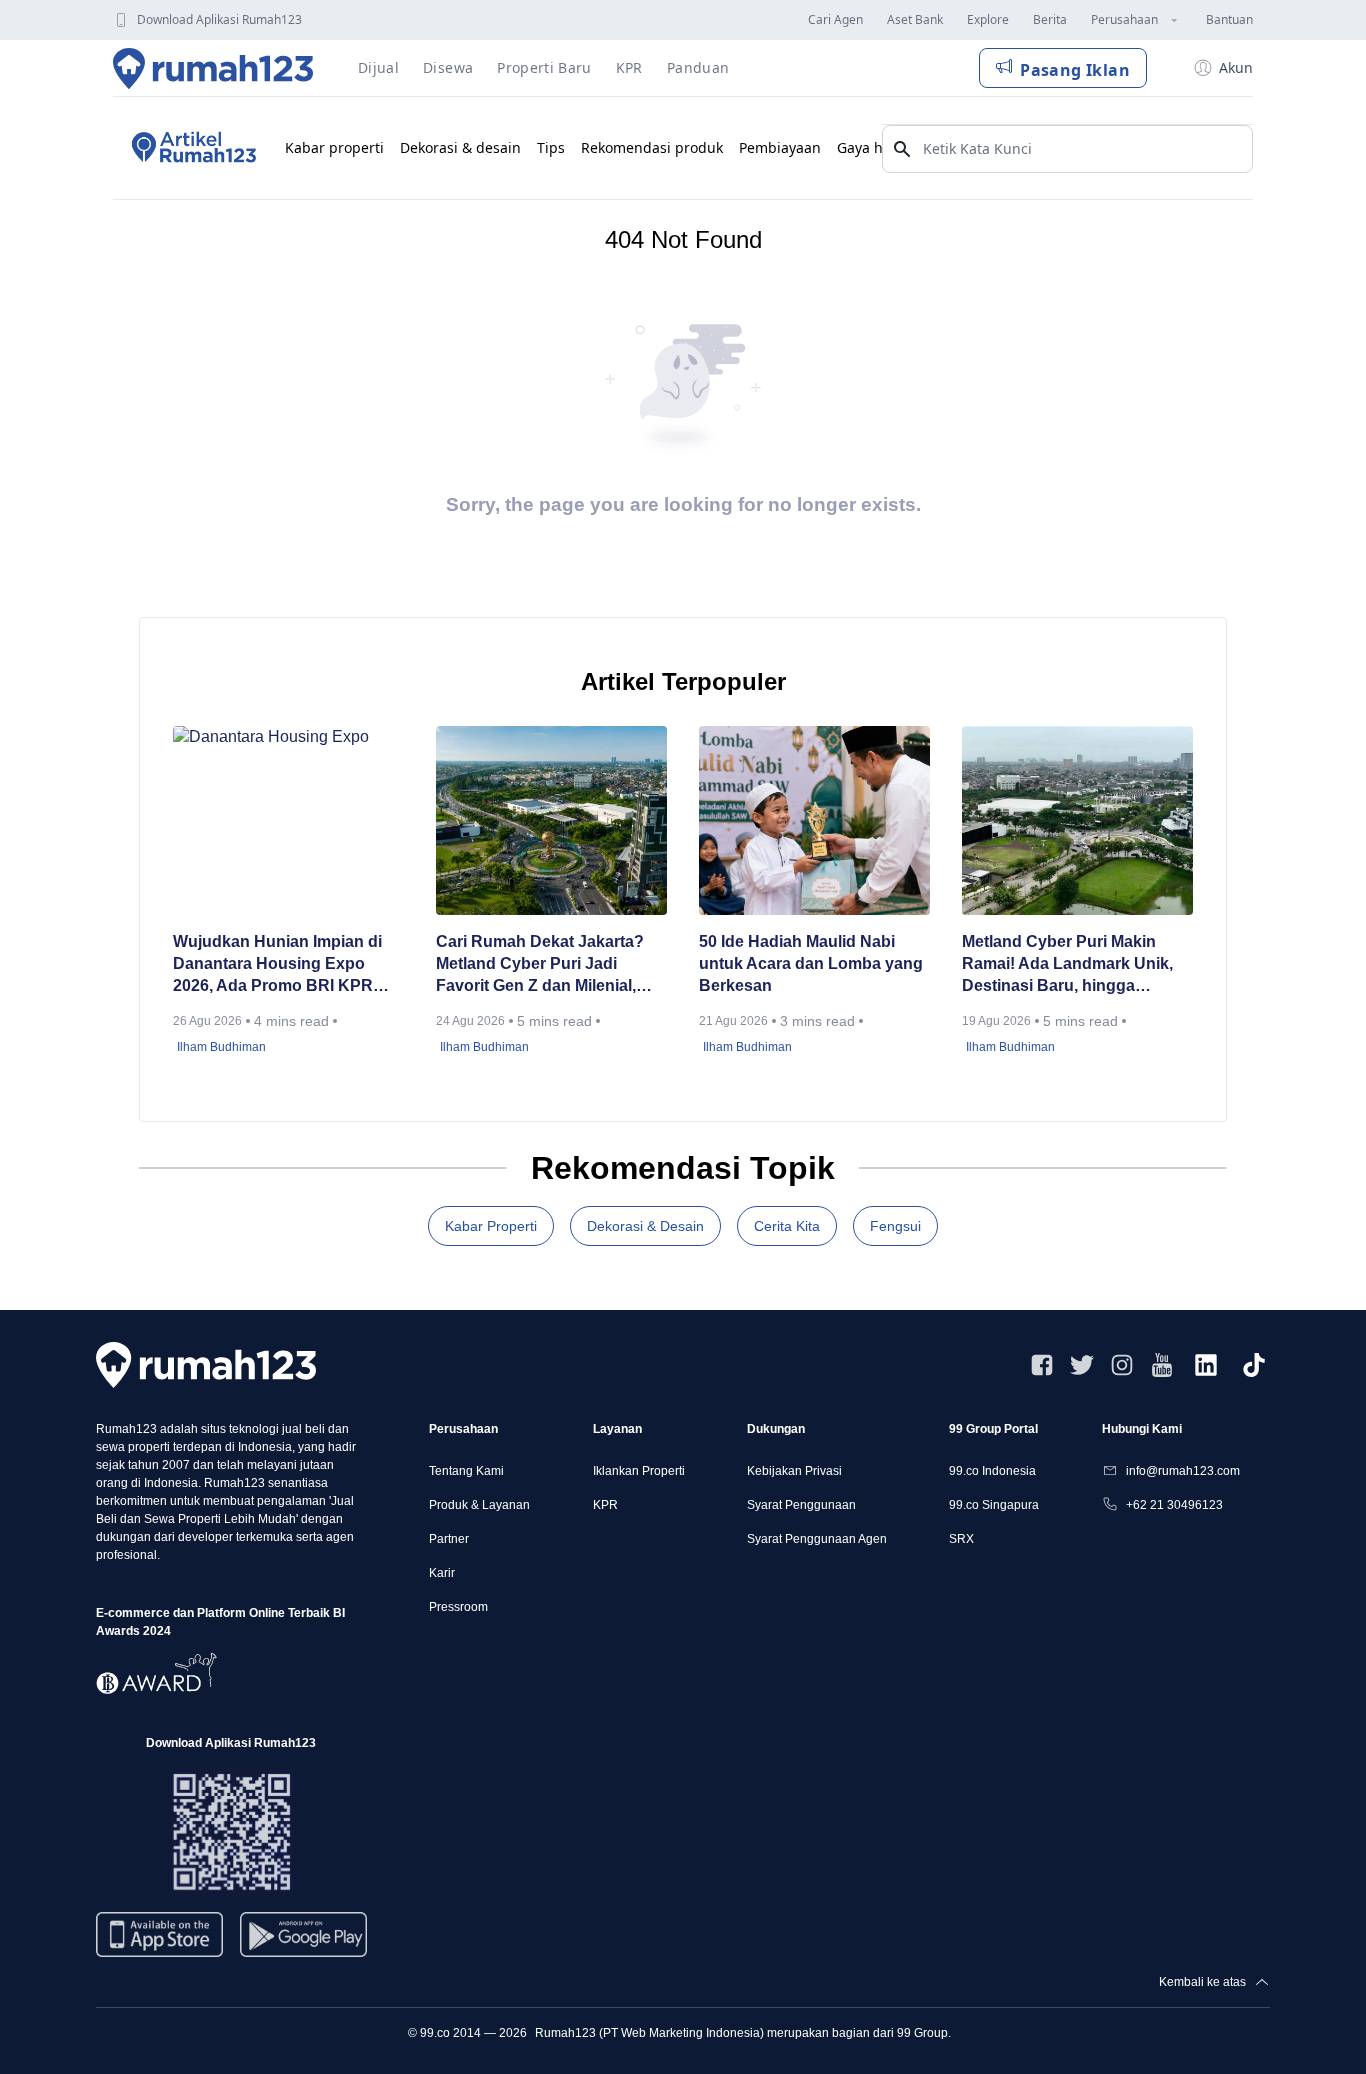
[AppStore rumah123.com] (159, 1934)
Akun (1236, 67)
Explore (988, 19)
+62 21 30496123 (1174, 1505)
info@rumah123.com (1183, 1471)
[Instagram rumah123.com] (1122, 1365)
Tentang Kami (466, 1471)
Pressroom (458, 1607)
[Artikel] (191, 148)
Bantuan (1229, 19)
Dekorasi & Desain (645, 1226)
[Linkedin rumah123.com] (1206, 1365)
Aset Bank (915, 19)
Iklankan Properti (639, 1471)
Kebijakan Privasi (794, 1471)
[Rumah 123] (213, 68)
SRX (961, 1539)
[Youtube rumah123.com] (1162, 1365)
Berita (1050, 19)
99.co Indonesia (992, 1471)
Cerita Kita (787, 1226)
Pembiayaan (780, 147)
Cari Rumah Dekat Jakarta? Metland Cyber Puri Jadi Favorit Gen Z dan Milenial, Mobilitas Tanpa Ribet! (540, 965)
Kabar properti (334, 147)
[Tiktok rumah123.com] (1254, 1365)
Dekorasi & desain (460, 147)
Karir (442, 1573)
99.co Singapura (994, 1505)
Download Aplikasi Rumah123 (219, 19)
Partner (449, 1539)
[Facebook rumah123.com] (1042, 1365)
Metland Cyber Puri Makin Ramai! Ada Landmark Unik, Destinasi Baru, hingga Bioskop (1067, 965)
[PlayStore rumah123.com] (303, 1942)
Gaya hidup (875, 147)
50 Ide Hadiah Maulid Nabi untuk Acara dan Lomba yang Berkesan (811, 963)
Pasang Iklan (1075, 70)
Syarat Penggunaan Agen (817, 1539)
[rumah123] (206, 1364)
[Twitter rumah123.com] (1082, 1365)
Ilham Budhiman (221, 1047)
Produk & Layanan (479, 1505)
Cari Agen (835, 19)
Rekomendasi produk (652, 147)
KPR (605, 1505)
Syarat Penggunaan (801, 1505)
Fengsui (895, 1226)
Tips (551, 147)
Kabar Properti (491, 1226)
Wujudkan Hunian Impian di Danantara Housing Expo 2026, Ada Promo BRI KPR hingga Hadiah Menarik (277, 965)
